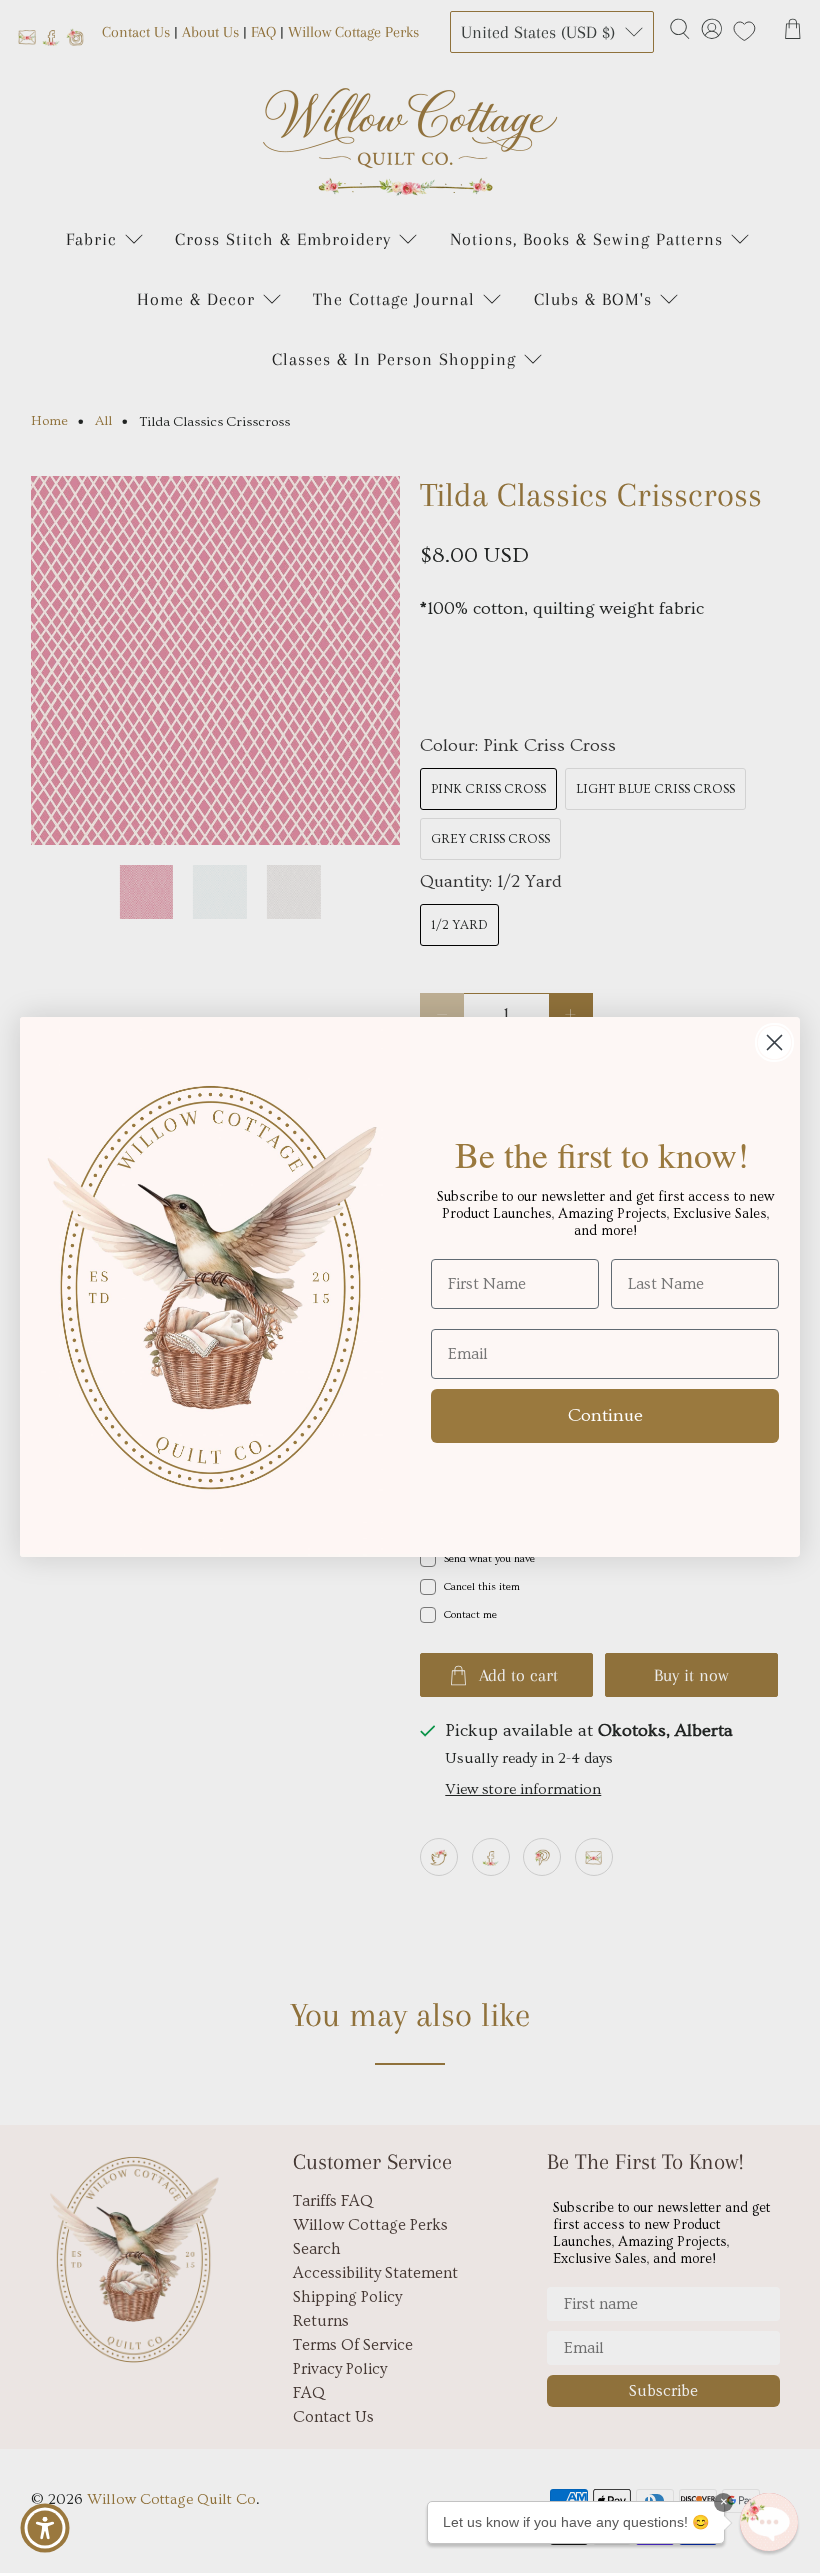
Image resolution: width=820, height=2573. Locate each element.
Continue (605, 1415)
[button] (769, 2522)
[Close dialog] (774, 1042)
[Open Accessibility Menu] (45, 2528)
